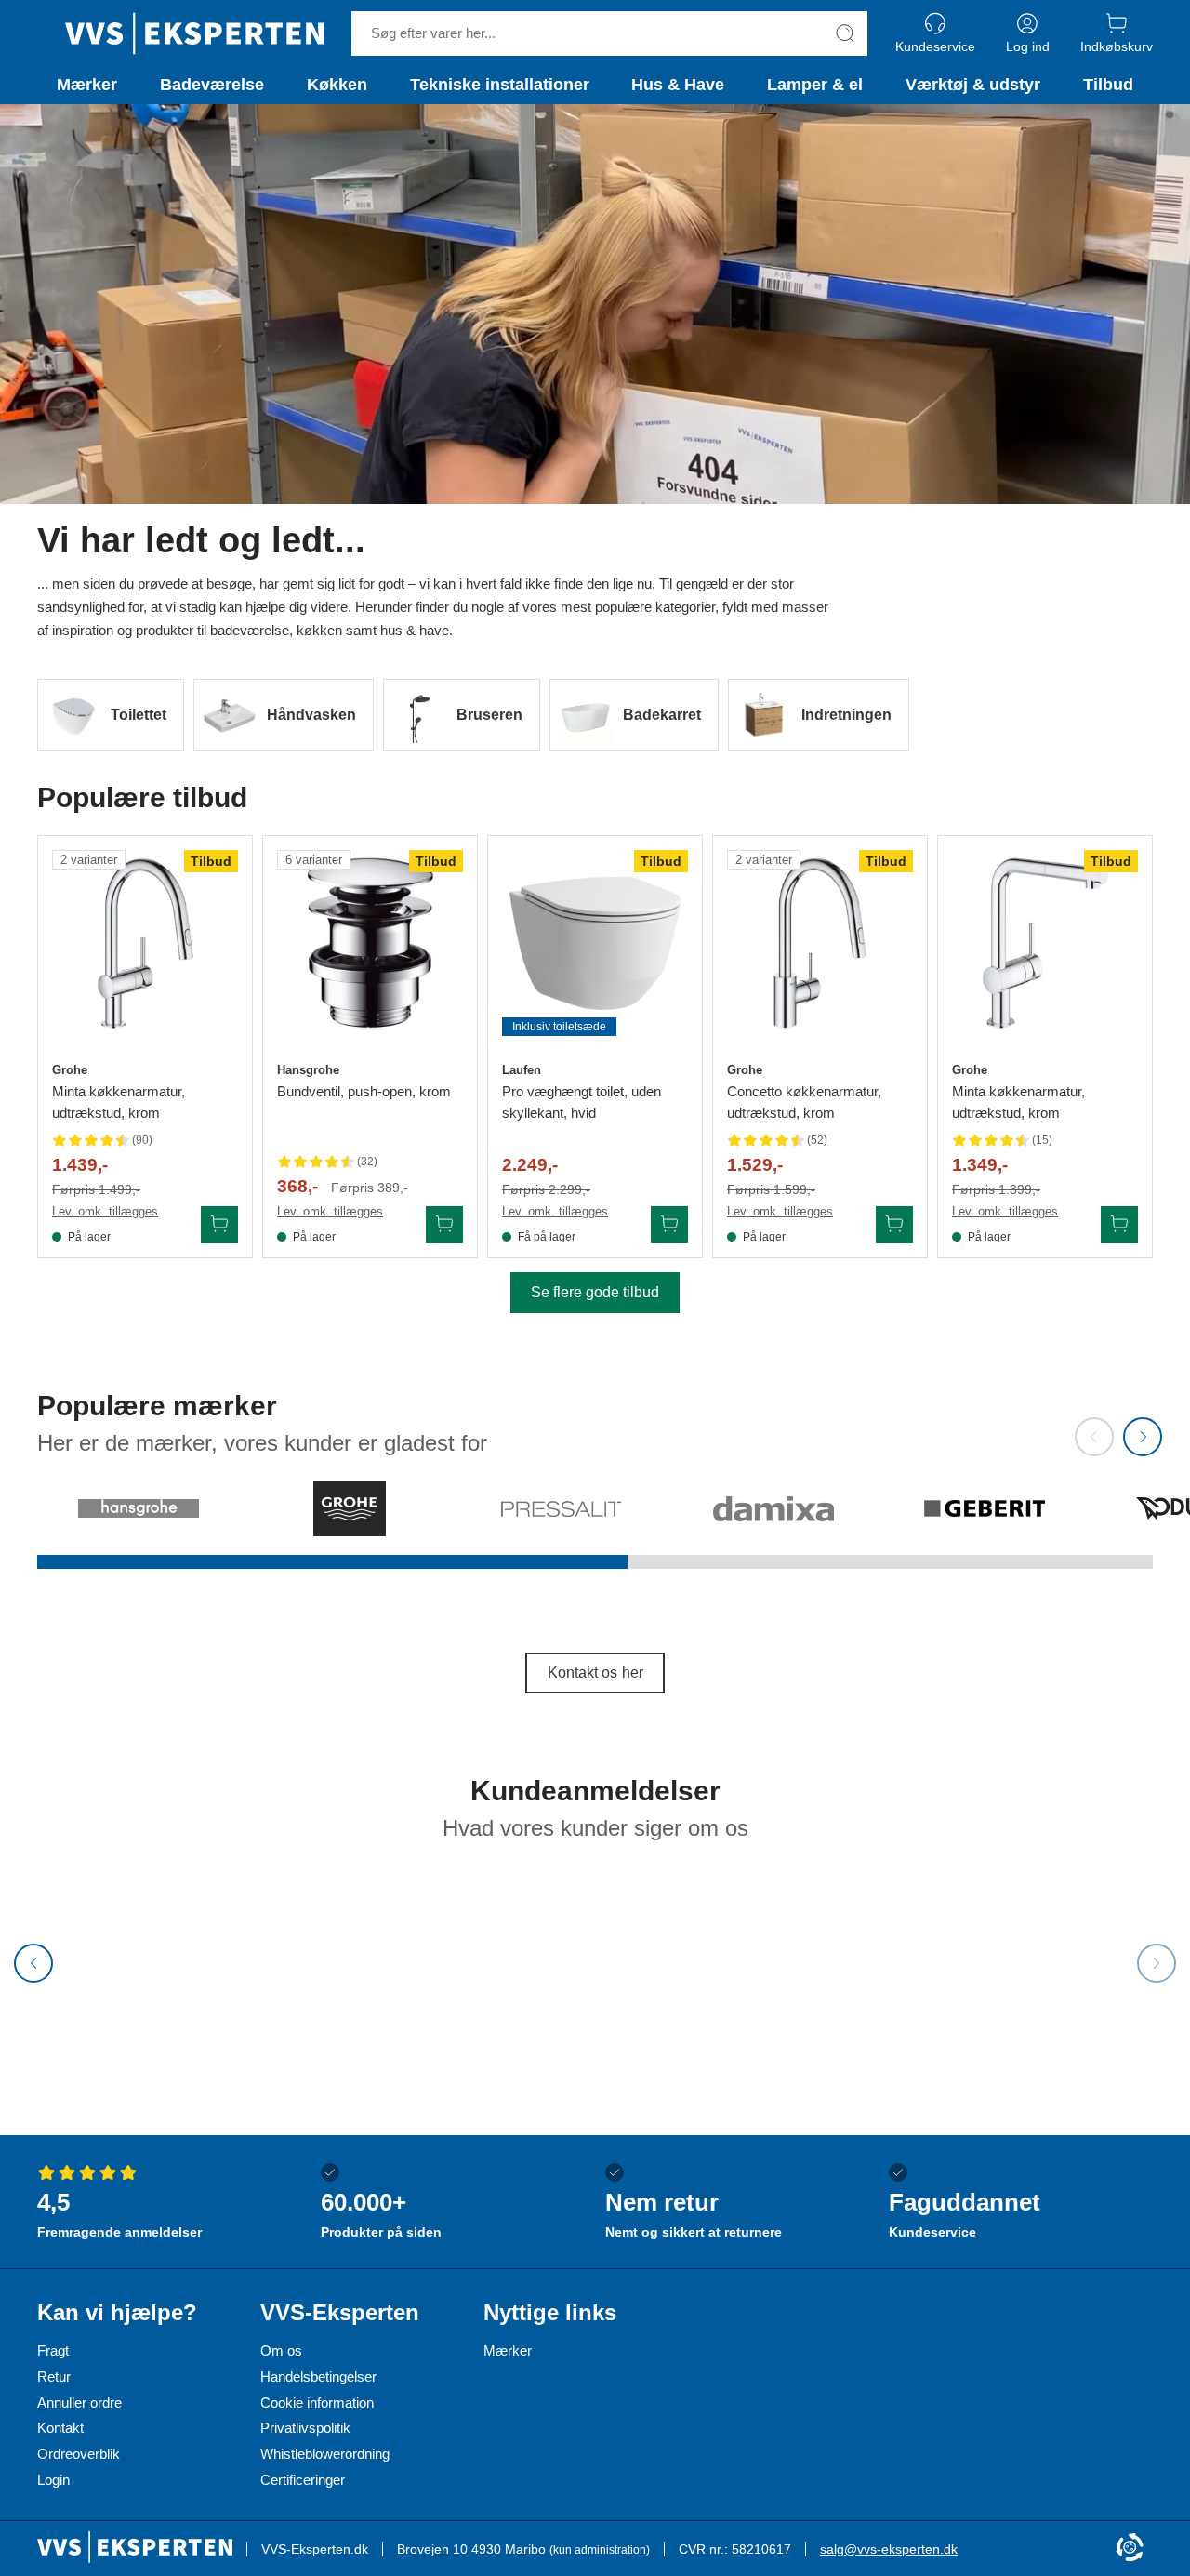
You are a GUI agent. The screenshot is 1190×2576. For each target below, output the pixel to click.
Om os (281, 2350)
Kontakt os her (595, 1673)
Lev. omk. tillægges (105, 1211)
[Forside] (194, 33)
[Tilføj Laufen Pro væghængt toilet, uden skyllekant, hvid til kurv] (669, 1225)
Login (53, 2480)
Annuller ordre (79, 2403)
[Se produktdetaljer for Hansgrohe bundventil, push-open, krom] (370, 943)
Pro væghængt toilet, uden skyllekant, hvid (582, 1102)
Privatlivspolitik (305, 2428)
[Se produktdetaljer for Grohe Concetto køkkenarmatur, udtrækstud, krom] (820, 943)
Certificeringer (303, 2480)
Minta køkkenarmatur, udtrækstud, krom (119, 1102)
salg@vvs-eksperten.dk (889, 2549)
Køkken (337, 85)
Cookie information (317, 2403)
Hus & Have (678, 85)
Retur (54, 2377)
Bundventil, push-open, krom (364, 1091)
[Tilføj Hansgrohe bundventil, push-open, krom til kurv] (444, 1225)
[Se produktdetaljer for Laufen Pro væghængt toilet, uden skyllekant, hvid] (595, 943)
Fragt (53, 2350)
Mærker (87, 85)
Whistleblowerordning (325, 2454)
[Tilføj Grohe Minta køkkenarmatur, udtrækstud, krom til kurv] (219, 1225)
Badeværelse (212, 85)
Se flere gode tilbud (595, 1292)
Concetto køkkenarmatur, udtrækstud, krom (804, 1102)
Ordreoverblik (79, 2454)
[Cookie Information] (1130, 2549)
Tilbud (1108, 85)
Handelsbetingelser (318, 2377)
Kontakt (60, 2428)
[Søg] (845, 33)
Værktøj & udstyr (973, 85)
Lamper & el (815, 85)
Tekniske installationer (500, 85)
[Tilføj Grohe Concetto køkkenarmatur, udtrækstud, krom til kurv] (894, 1225)
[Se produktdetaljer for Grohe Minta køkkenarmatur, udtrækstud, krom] (145, 943)
